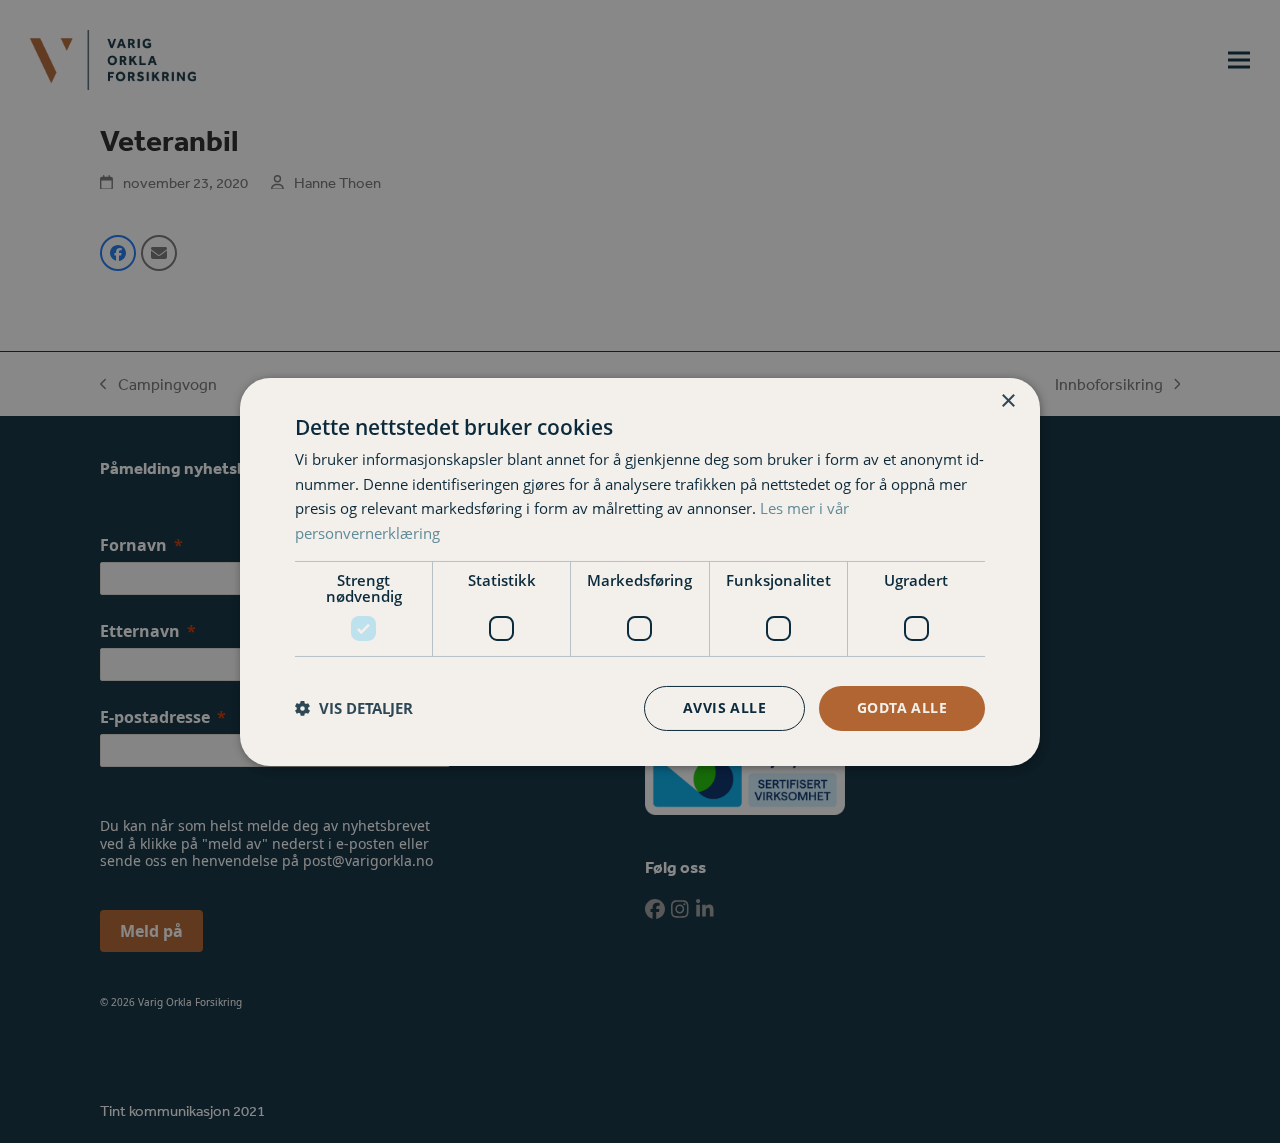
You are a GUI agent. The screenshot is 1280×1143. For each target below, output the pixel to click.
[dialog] (640, 571)
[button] (354, 708)
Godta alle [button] (902, 707)
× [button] (1007, 400)
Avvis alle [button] (724, 707)
